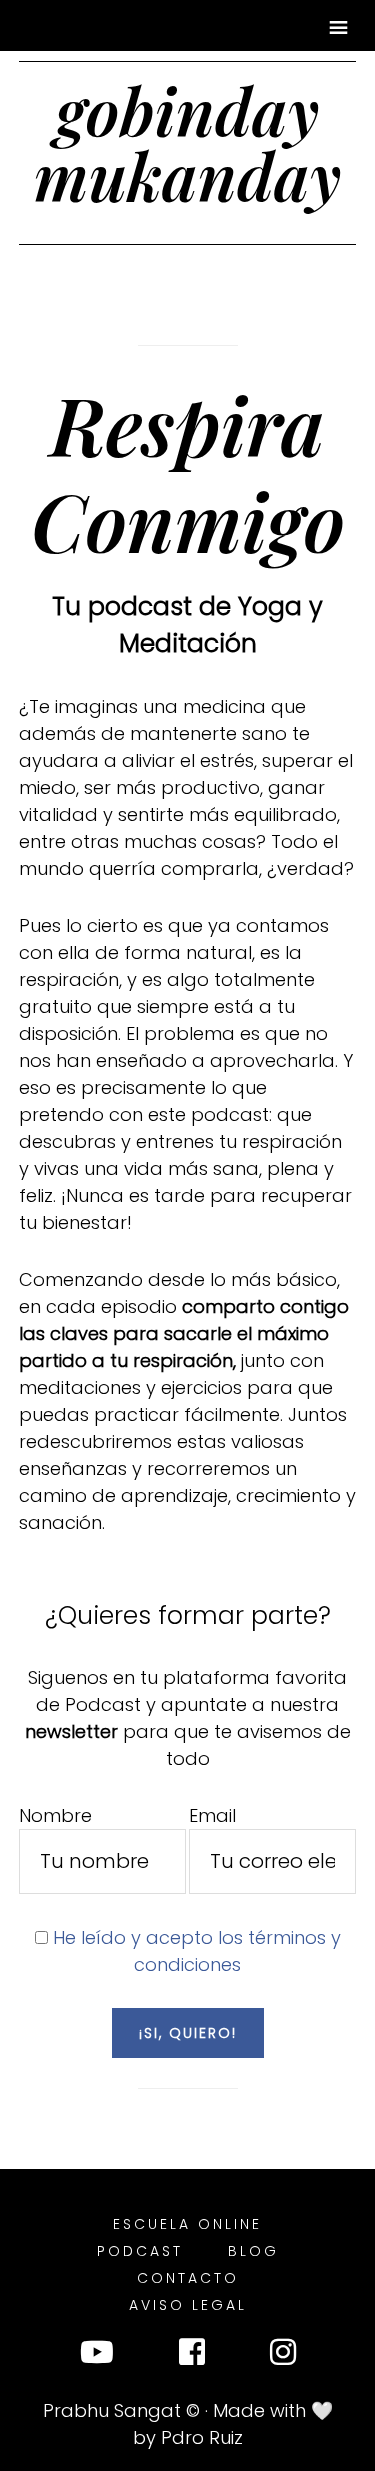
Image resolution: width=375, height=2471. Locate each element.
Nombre (55, 1815)
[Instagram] (283, 2356)
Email (212, 1815)
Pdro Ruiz (202, 2437)
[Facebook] (192, 2356)
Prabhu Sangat (112, 2410)
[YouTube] (97, 2356)
